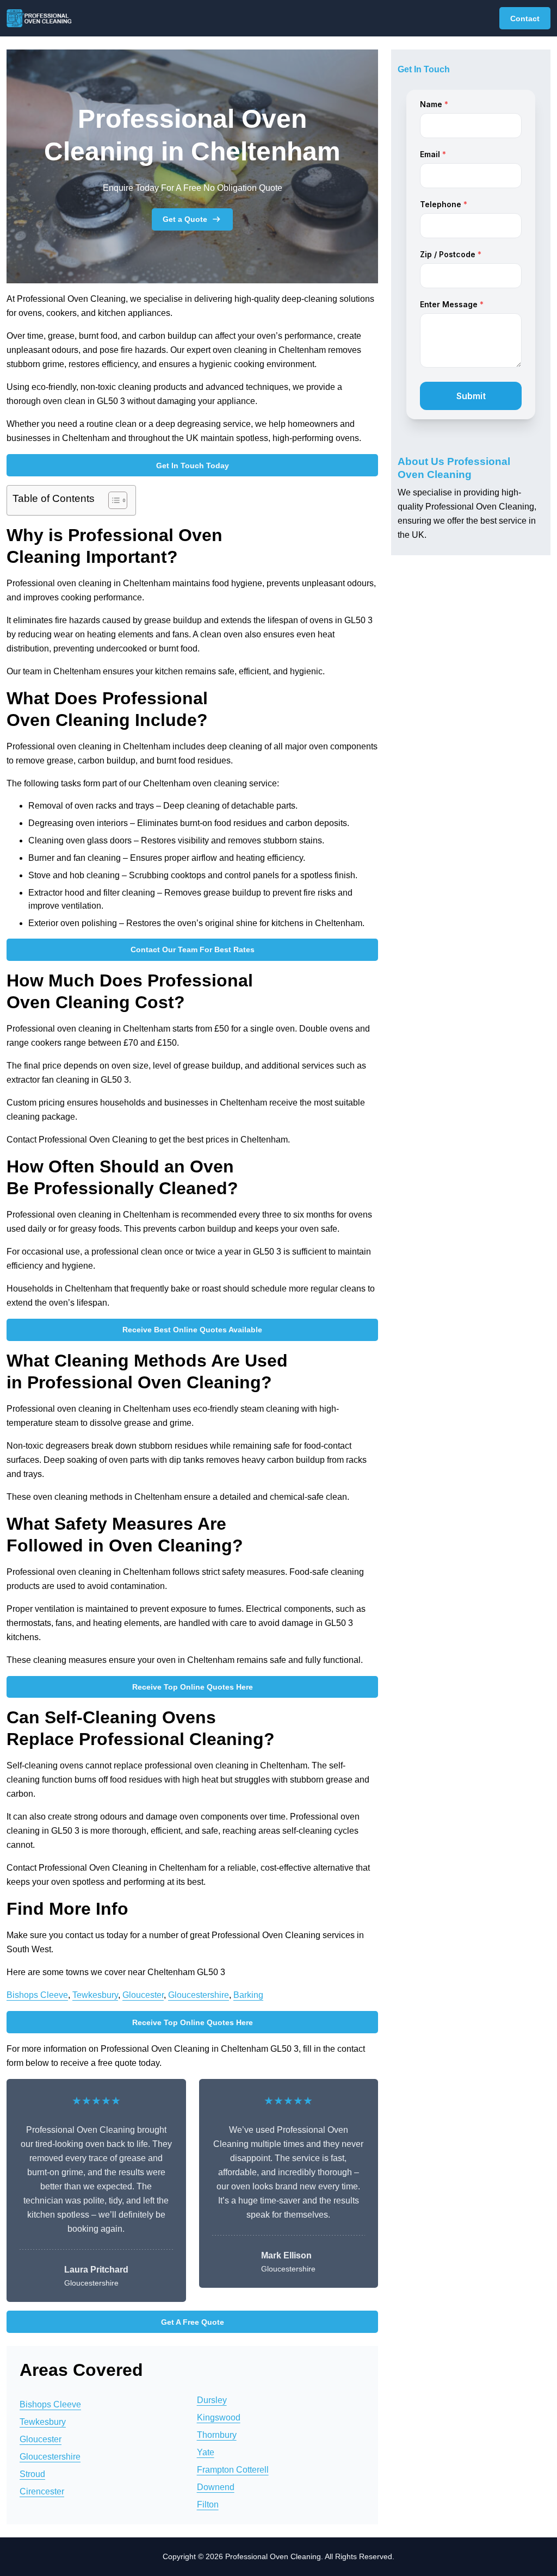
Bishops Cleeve (37, 1995)
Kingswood (219, 2417)
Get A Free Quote (193, 2322)
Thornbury (217, 2435)
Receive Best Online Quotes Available (192, 1330)
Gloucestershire (199, 1995)
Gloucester (143, 1995)
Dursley (212, 2400)
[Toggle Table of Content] (112, 500)
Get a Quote (185, 219)
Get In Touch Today (193, 465)
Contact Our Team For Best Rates (193, 949)
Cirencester (42, 2491)
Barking (248, 1995)
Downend (216, 2487)
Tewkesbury (95, 1995)
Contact (525, 18)
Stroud (32, 2474)
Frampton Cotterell (233, 2470)
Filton (208, 2504)
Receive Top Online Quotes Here (193, 1687)
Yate (206, 2452)
